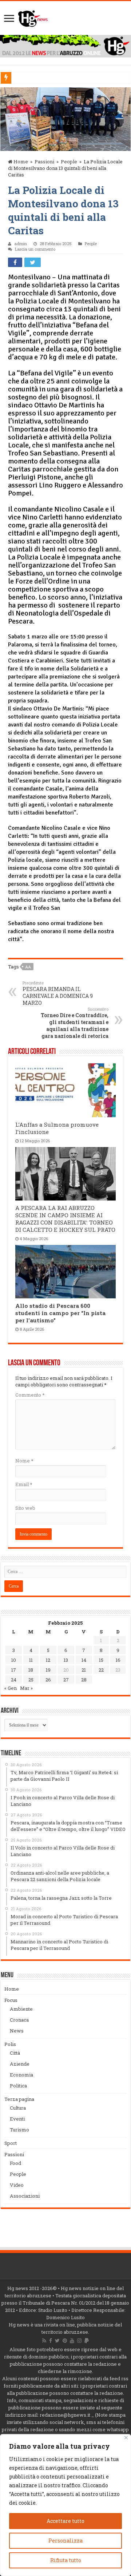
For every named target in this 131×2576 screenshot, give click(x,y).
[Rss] (44, 2341)
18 (31, 1670)
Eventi (17, 2119)
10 (14, 1660)
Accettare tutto (65, 2521)
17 (14, 1670)
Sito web (25, 1508)
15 (101, 1660)
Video (17, 2185)
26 (48, 1680)
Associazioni (25, 2196)
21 (84, 1670)
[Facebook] (51, 2341)
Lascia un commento (35, 249)
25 (31, 1680)
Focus (11, 2000)
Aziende (20, 2064)
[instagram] (79, 2341)
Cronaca (19, 2020)
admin (21, 244)
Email (24, 1484)
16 (118, 1660)
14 (84, 1660)
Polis (10, 2044)
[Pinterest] (65, 2341)
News (17, 2031)
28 (84, 1680)
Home (20, 162)
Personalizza (65, 2541)
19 (48, 1670)
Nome (24, 1461)
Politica (18, 2086)
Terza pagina (19, 2099)
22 (101, 1670)
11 (31, 1660)
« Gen (11, 1688)
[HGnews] (33, 17)
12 (48, 1660)
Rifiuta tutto (66, 2560)
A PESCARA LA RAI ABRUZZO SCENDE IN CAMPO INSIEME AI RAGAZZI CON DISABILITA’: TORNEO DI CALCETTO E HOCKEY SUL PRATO (65, 1219)
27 (66, 1680)
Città (15, 2053)
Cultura (18, 2108)
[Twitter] (57, 2341)
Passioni (44, 162)
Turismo (19, 2130)
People (69, 162)
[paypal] (87, 2341)
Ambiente (21, 2009)
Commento (30, 1395)
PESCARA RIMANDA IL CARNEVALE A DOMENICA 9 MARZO (58, 993)
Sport (11, 2143)
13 (66, 1660)
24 (14, 1680)
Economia (21, 2075)
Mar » (26, 1688)
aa (28, 967)
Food (15, 2163)
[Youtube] (72, 2341)
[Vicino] (126, 2438)
